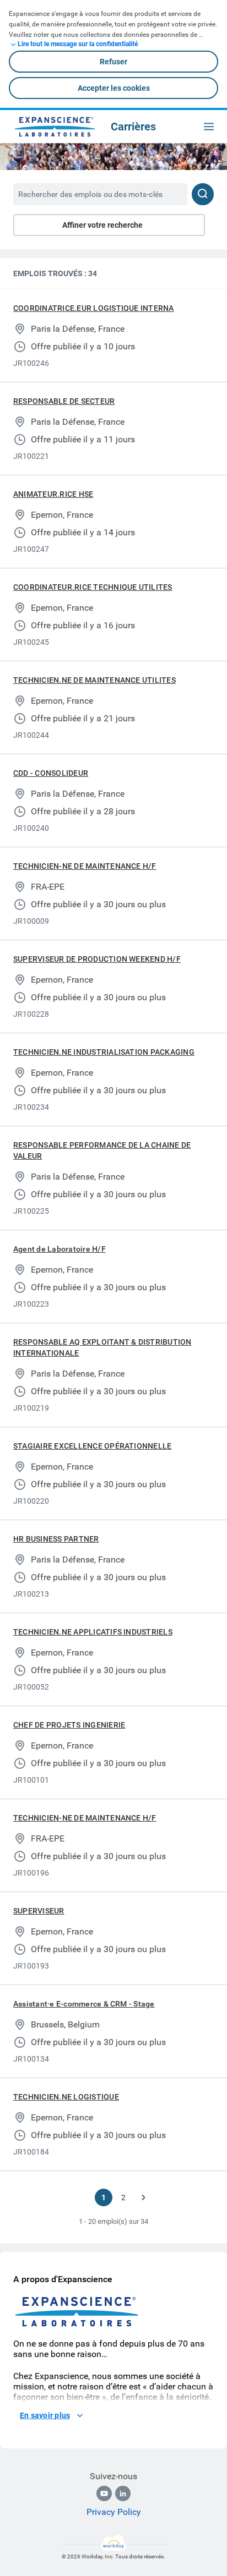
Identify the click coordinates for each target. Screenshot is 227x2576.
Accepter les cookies (114, 88)
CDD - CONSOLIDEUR (51, 773)
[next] (143, 2197)
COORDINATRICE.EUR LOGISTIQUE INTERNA (94, 308)
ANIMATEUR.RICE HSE (53, 494)
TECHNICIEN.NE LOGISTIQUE (66, 2097)
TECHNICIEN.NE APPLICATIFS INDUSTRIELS (93, 1632)
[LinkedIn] (123, 2493)
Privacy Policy (114, 2512)
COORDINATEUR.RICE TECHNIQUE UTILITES (93, 587)
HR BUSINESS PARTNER (56, 1539)
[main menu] (209, 127)
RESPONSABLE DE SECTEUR (64, 401)
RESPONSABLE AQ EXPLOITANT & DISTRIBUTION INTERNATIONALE (102, 1347)
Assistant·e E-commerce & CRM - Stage (84, 2004)
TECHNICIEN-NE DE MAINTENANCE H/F (85, 866)
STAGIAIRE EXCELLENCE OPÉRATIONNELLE (92, 1446)
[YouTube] (104, 2493)
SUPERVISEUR (39, 1911)
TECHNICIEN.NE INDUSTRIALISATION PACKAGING (104, 1052)
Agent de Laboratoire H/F (60, 1249)
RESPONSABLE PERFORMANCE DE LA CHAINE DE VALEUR (102, 1150)
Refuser (113, 62)
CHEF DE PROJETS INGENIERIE (69, 1725)
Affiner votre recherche (102, 225)
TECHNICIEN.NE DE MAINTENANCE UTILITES (94, 680)
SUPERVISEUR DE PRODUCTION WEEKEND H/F (97, 959)
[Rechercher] (203, 194)
